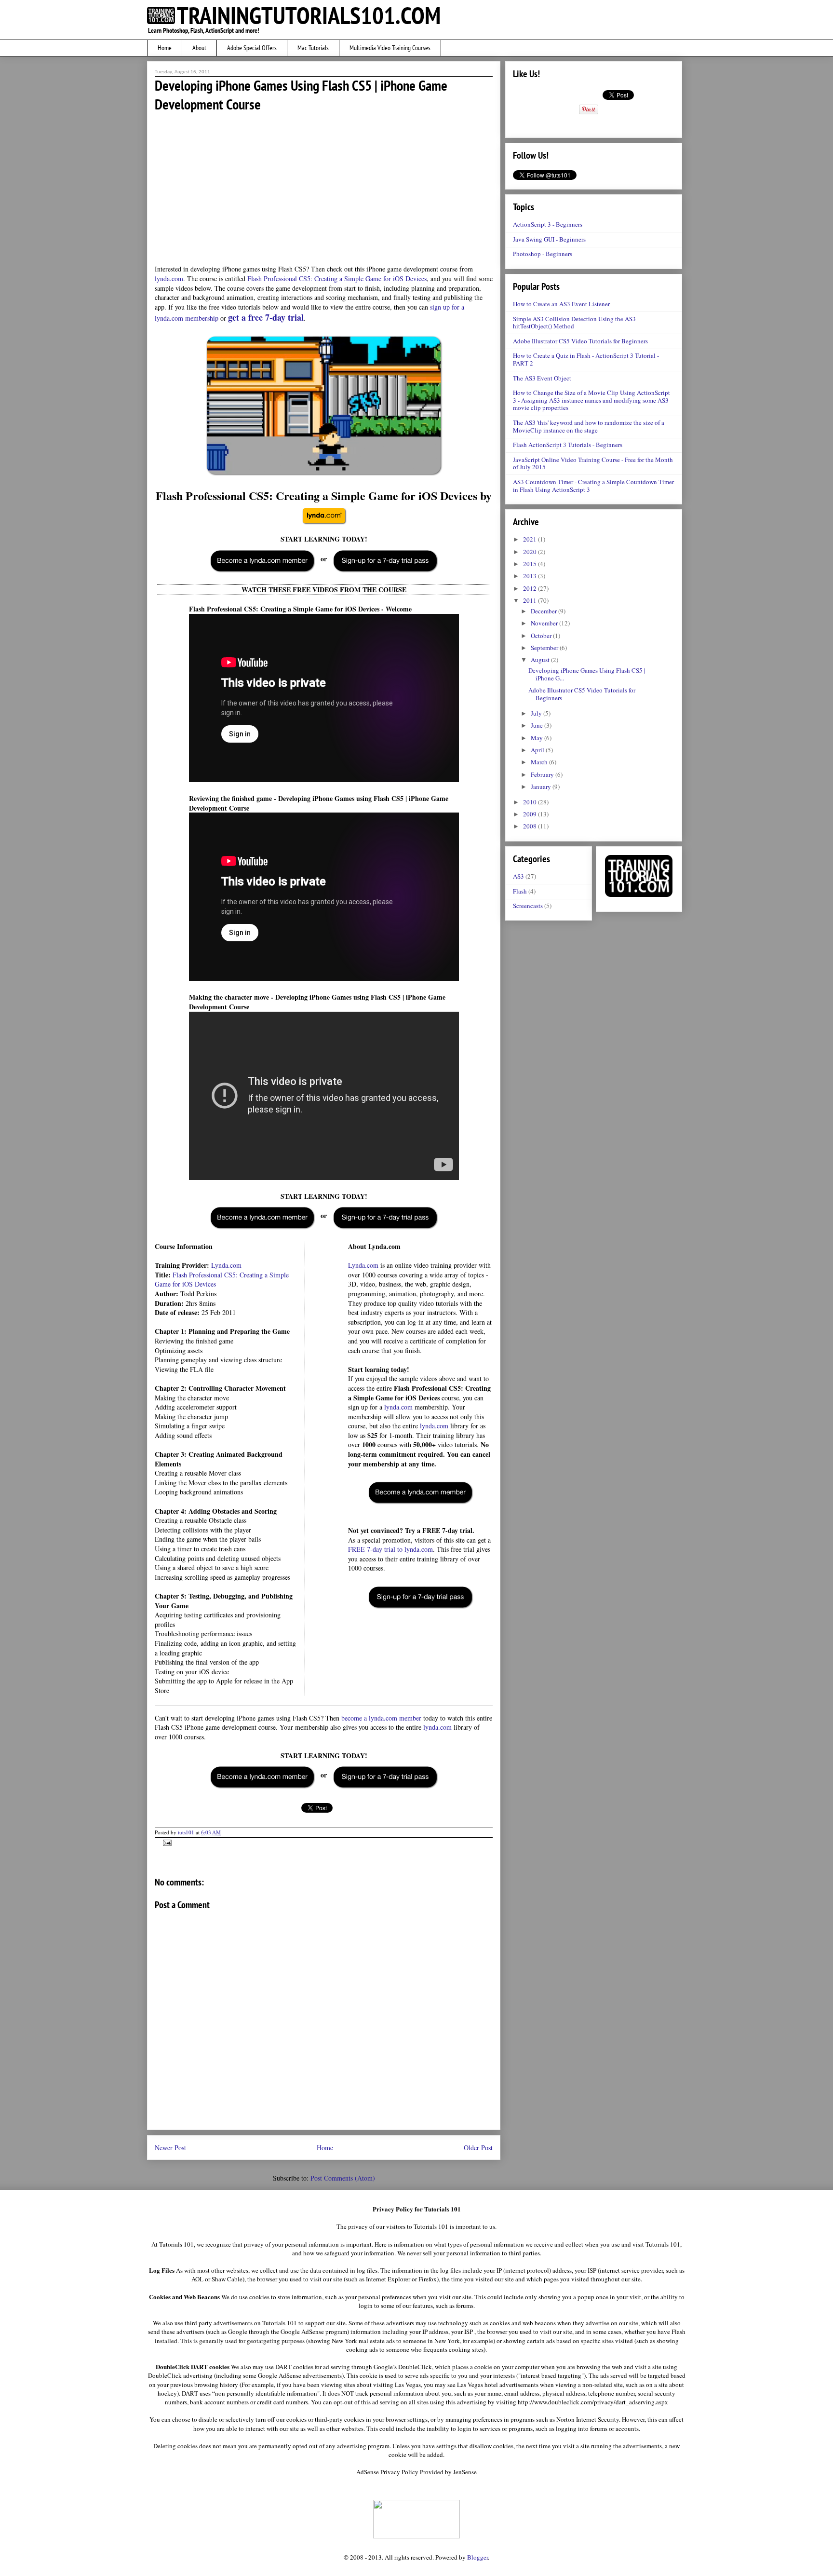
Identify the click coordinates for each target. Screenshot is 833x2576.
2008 (531, 826)
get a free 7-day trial (266, 317)
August (541, 660)
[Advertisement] (324, 188)
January (542, 786)
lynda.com (169, 278)
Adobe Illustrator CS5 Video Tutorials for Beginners (580, 341)
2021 (531, 539)
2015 (531, 564)
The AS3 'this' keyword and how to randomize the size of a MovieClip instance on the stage (589, 426)
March (540, 762)
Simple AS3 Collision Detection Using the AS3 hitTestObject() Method (574, 323)
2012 (531, 588)
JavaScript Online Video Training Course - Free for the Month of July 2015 (593, 463)
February (543, 774)
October (542, 636)
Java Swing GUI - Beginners (549, 239)
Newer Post (170, 2148)
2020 (531, 552)
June (537, 725)
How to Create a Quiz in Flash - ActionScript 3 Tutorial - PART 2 (586, 359)
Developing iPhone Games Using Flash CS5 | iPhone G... (587, 674)
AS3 (518, 876)
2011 (531, 600)
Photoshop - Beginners (543, 254)
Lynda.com (226, 1265)
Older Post (478, 2148)
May (537, 738)
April (538, 750)
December (544, 611)
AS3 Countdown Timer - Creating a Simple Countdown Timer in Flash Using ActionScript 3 (593, 486)
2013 (531, 576)
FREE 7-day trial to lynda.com (390, 1549)
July (537, 713)
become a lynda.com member (381, 1718)
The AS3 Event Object (542, 378)
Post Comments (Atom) (343, 2178)
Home (325, 2148)
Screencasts (528, 906)
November (545, 623)
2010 (531, 802)
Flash (520, 891)
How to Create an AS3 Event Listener (561, 304)
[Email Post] (166, 1842)
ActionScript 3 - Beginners (548, 224)
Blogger (477, 2557)
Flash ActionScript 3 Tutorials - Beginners (568, 445)
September (545, 648)
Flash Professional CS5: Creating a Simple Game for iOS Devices (337, 278)
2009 (531, 814)
